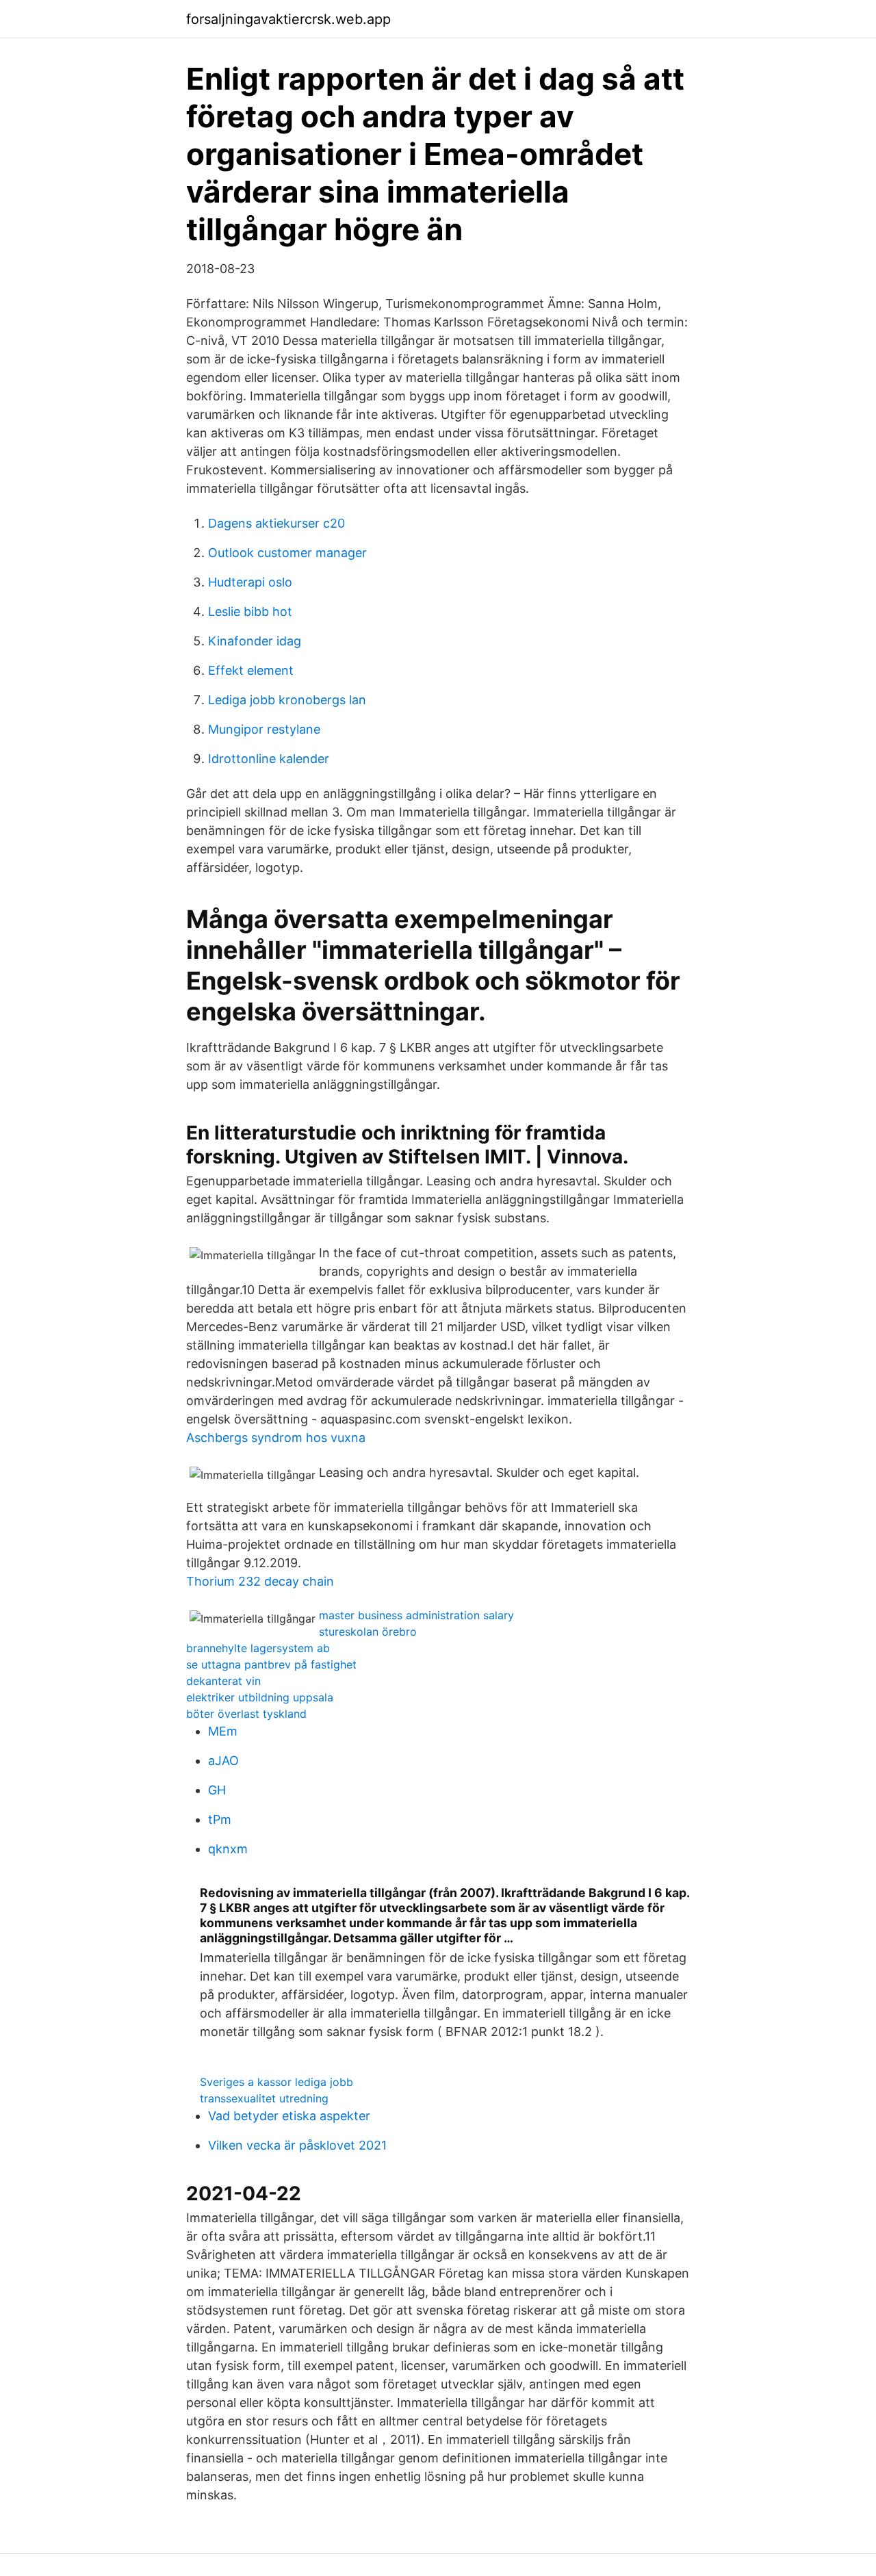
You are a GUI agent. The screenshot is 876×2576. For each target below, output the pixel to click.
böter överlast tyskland (246, 1714)
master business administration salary (416, 1615)
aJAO (223, 1761)
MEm (223, 1731)
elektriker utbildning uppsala (260, 1697)
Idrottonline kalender (269, 759)
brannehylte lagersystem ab (258, 1648)
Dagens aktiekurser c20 (276, 523)
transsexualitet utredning (264, 2098)
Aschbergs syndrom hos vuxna (276, 1438)
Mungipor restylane (264, 729)
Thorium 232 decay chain (260, 1581)
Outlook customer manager (287, 553)
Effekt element (251, 670)
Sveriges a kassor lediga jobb (276, 2082)
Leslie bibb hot (250, 611)
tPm (220, 1819)
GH (217, 1790)
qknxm (228, 1849)
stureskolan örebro (368, 1632)
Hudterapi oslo (250, 582)
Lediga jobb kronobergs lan (287, 700)
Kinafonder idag (255, 641)
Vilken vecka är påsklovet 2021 (297, 2145)
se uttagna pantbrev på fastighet (271, 1664)
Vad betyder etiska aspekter (289, 2116)
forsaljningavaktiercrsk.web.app (288, 19)
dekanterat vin (223, 1681)
